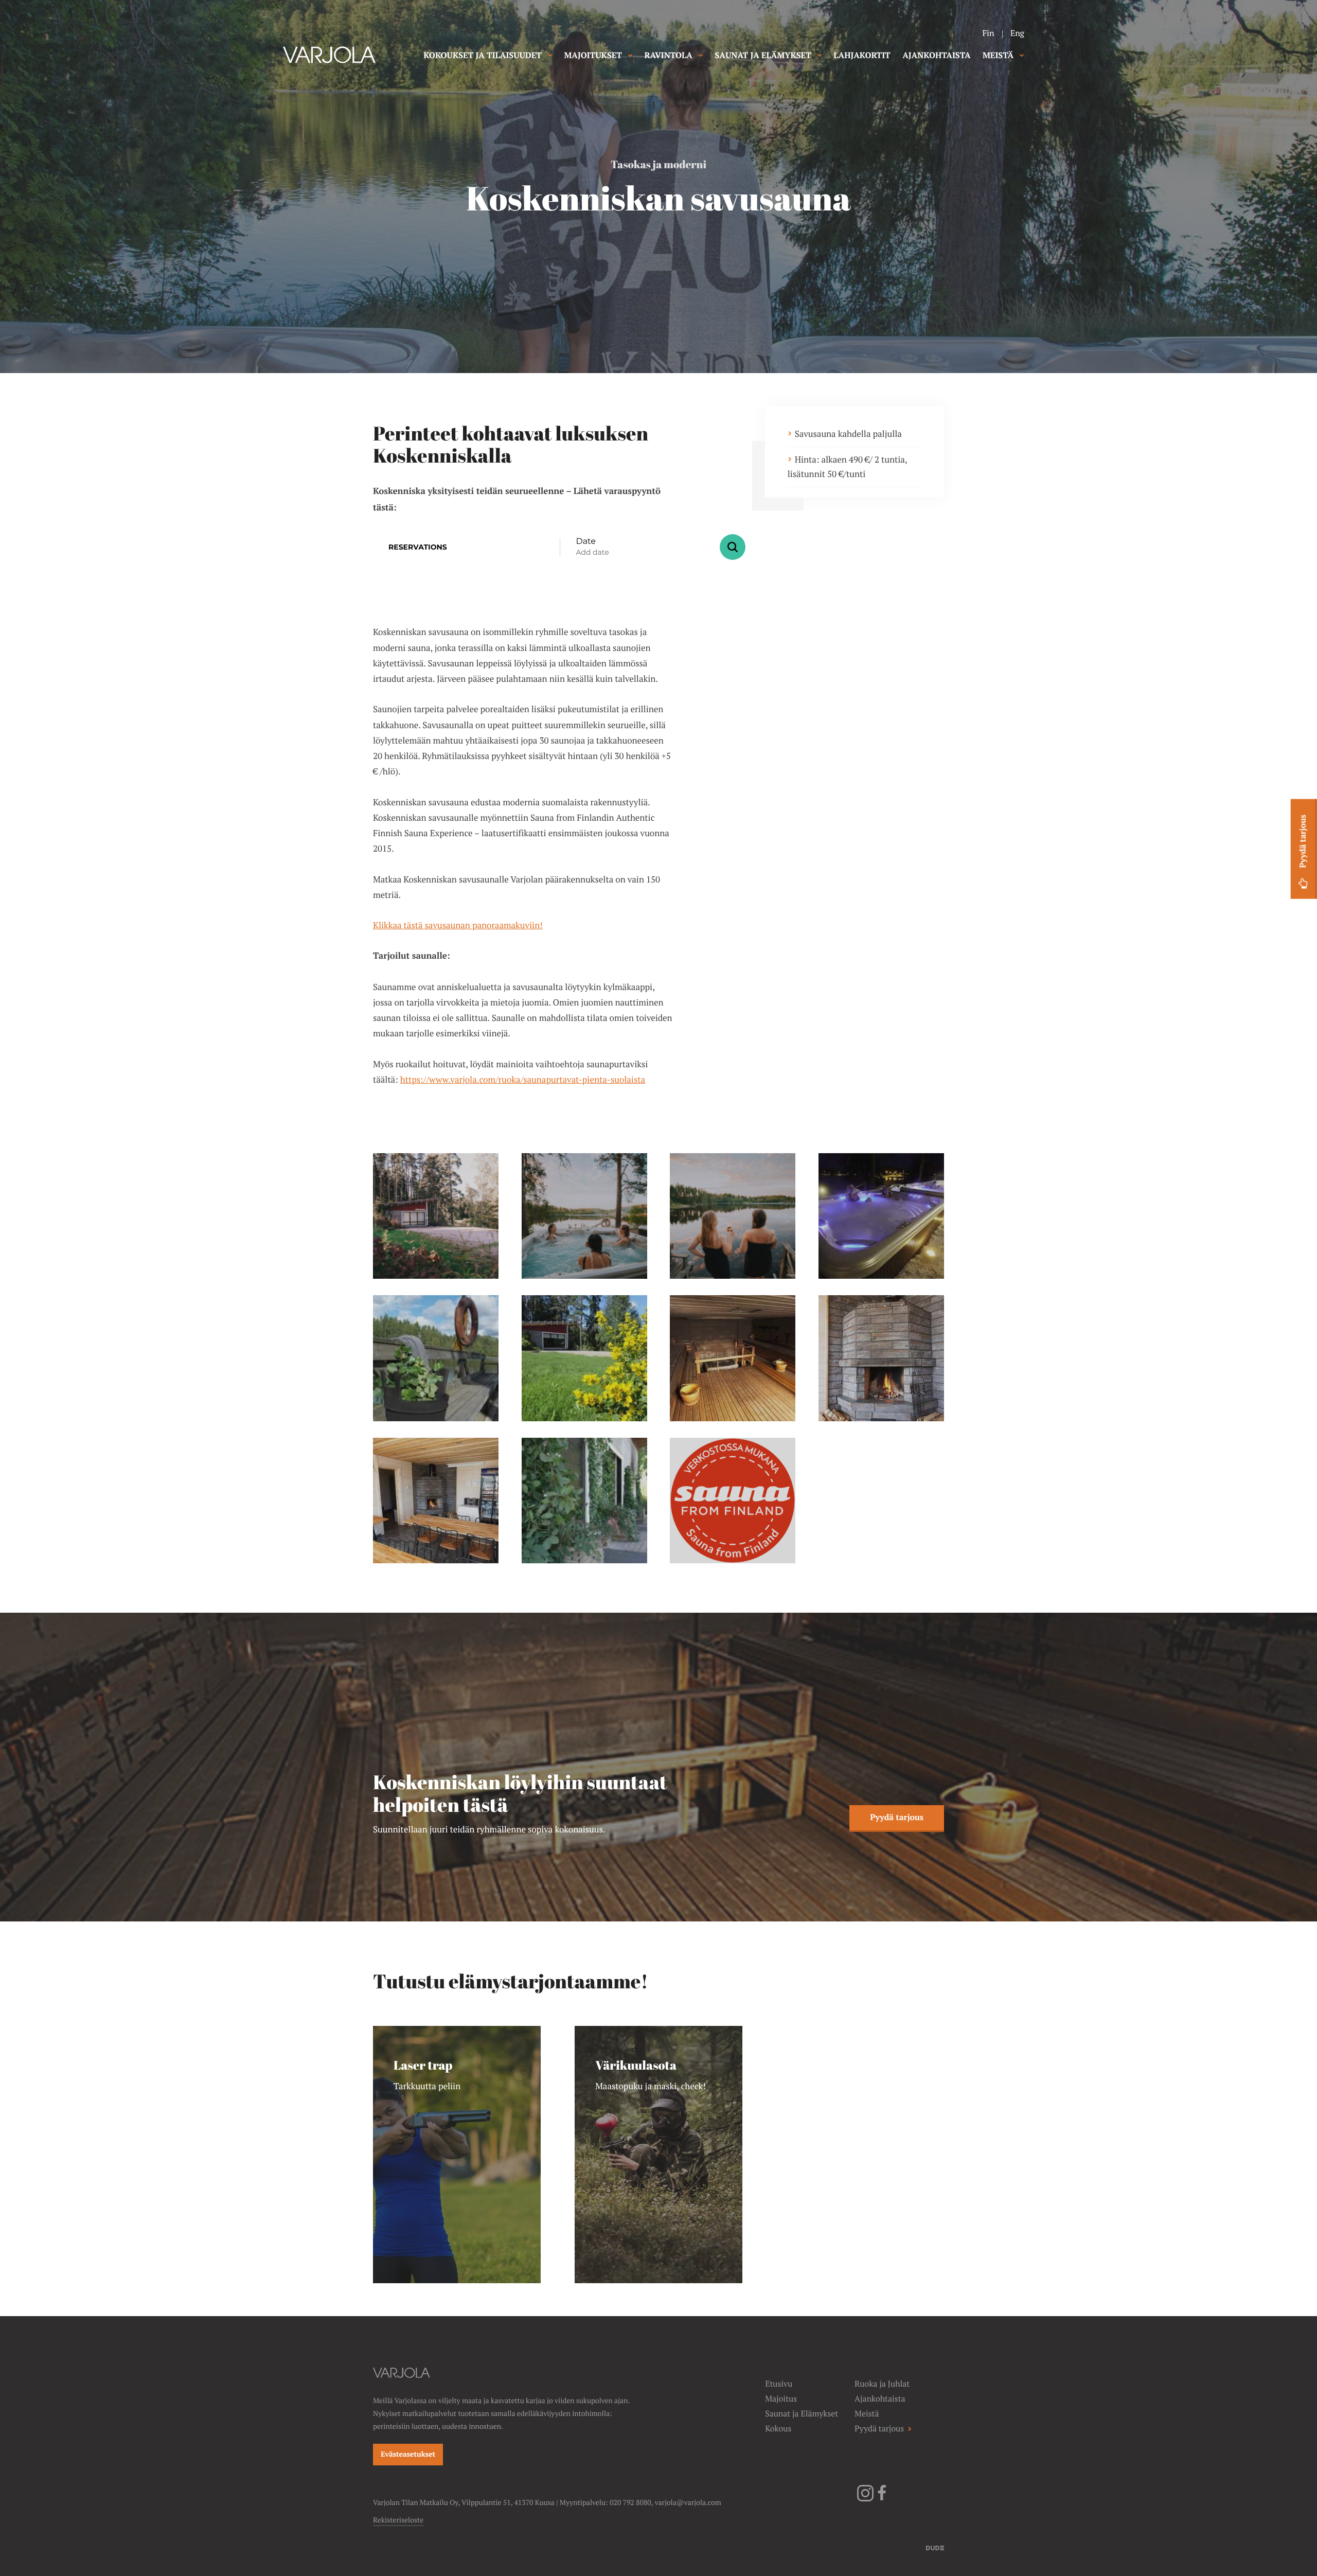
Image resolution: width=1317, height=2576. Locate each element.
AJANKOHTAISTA (936, 55)
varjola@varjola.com (688, 2503)
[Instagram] (865, 2499)
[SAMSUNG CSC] (436, 1358)
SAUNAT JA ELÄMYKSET (763, 55)
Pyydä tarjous (897, 1817)
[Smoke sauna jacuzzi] (584, 1216)
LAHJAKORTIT (862, 55)
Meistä (867, 2414)
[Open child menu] (550, 55)
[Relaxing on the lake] (733, 1216)
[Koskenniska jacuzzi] (881, 1216)
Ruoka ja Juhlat (882, 2384)
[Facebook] (882, 2499)
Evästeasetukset (408, 2455)
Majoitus (781, 2399)
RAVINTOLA (669, 55)
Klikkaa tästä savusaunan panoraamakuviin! (458, 925)
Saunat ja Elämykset (802, 2414)
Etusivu (779, 2384)
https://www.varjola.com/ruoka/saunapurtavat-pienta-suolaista (523, 1080)
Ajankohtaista (880, 2399)
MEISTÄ (998, 55)
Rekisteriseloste (398, 2520)
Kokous (778, 2429)
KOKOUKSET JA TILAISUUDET (483, 55)
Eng (1017, 33)
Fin (988, 33)
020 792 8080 (630, 2503)
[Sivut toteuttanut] (935, 2547)
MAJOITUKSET (593, 55)
